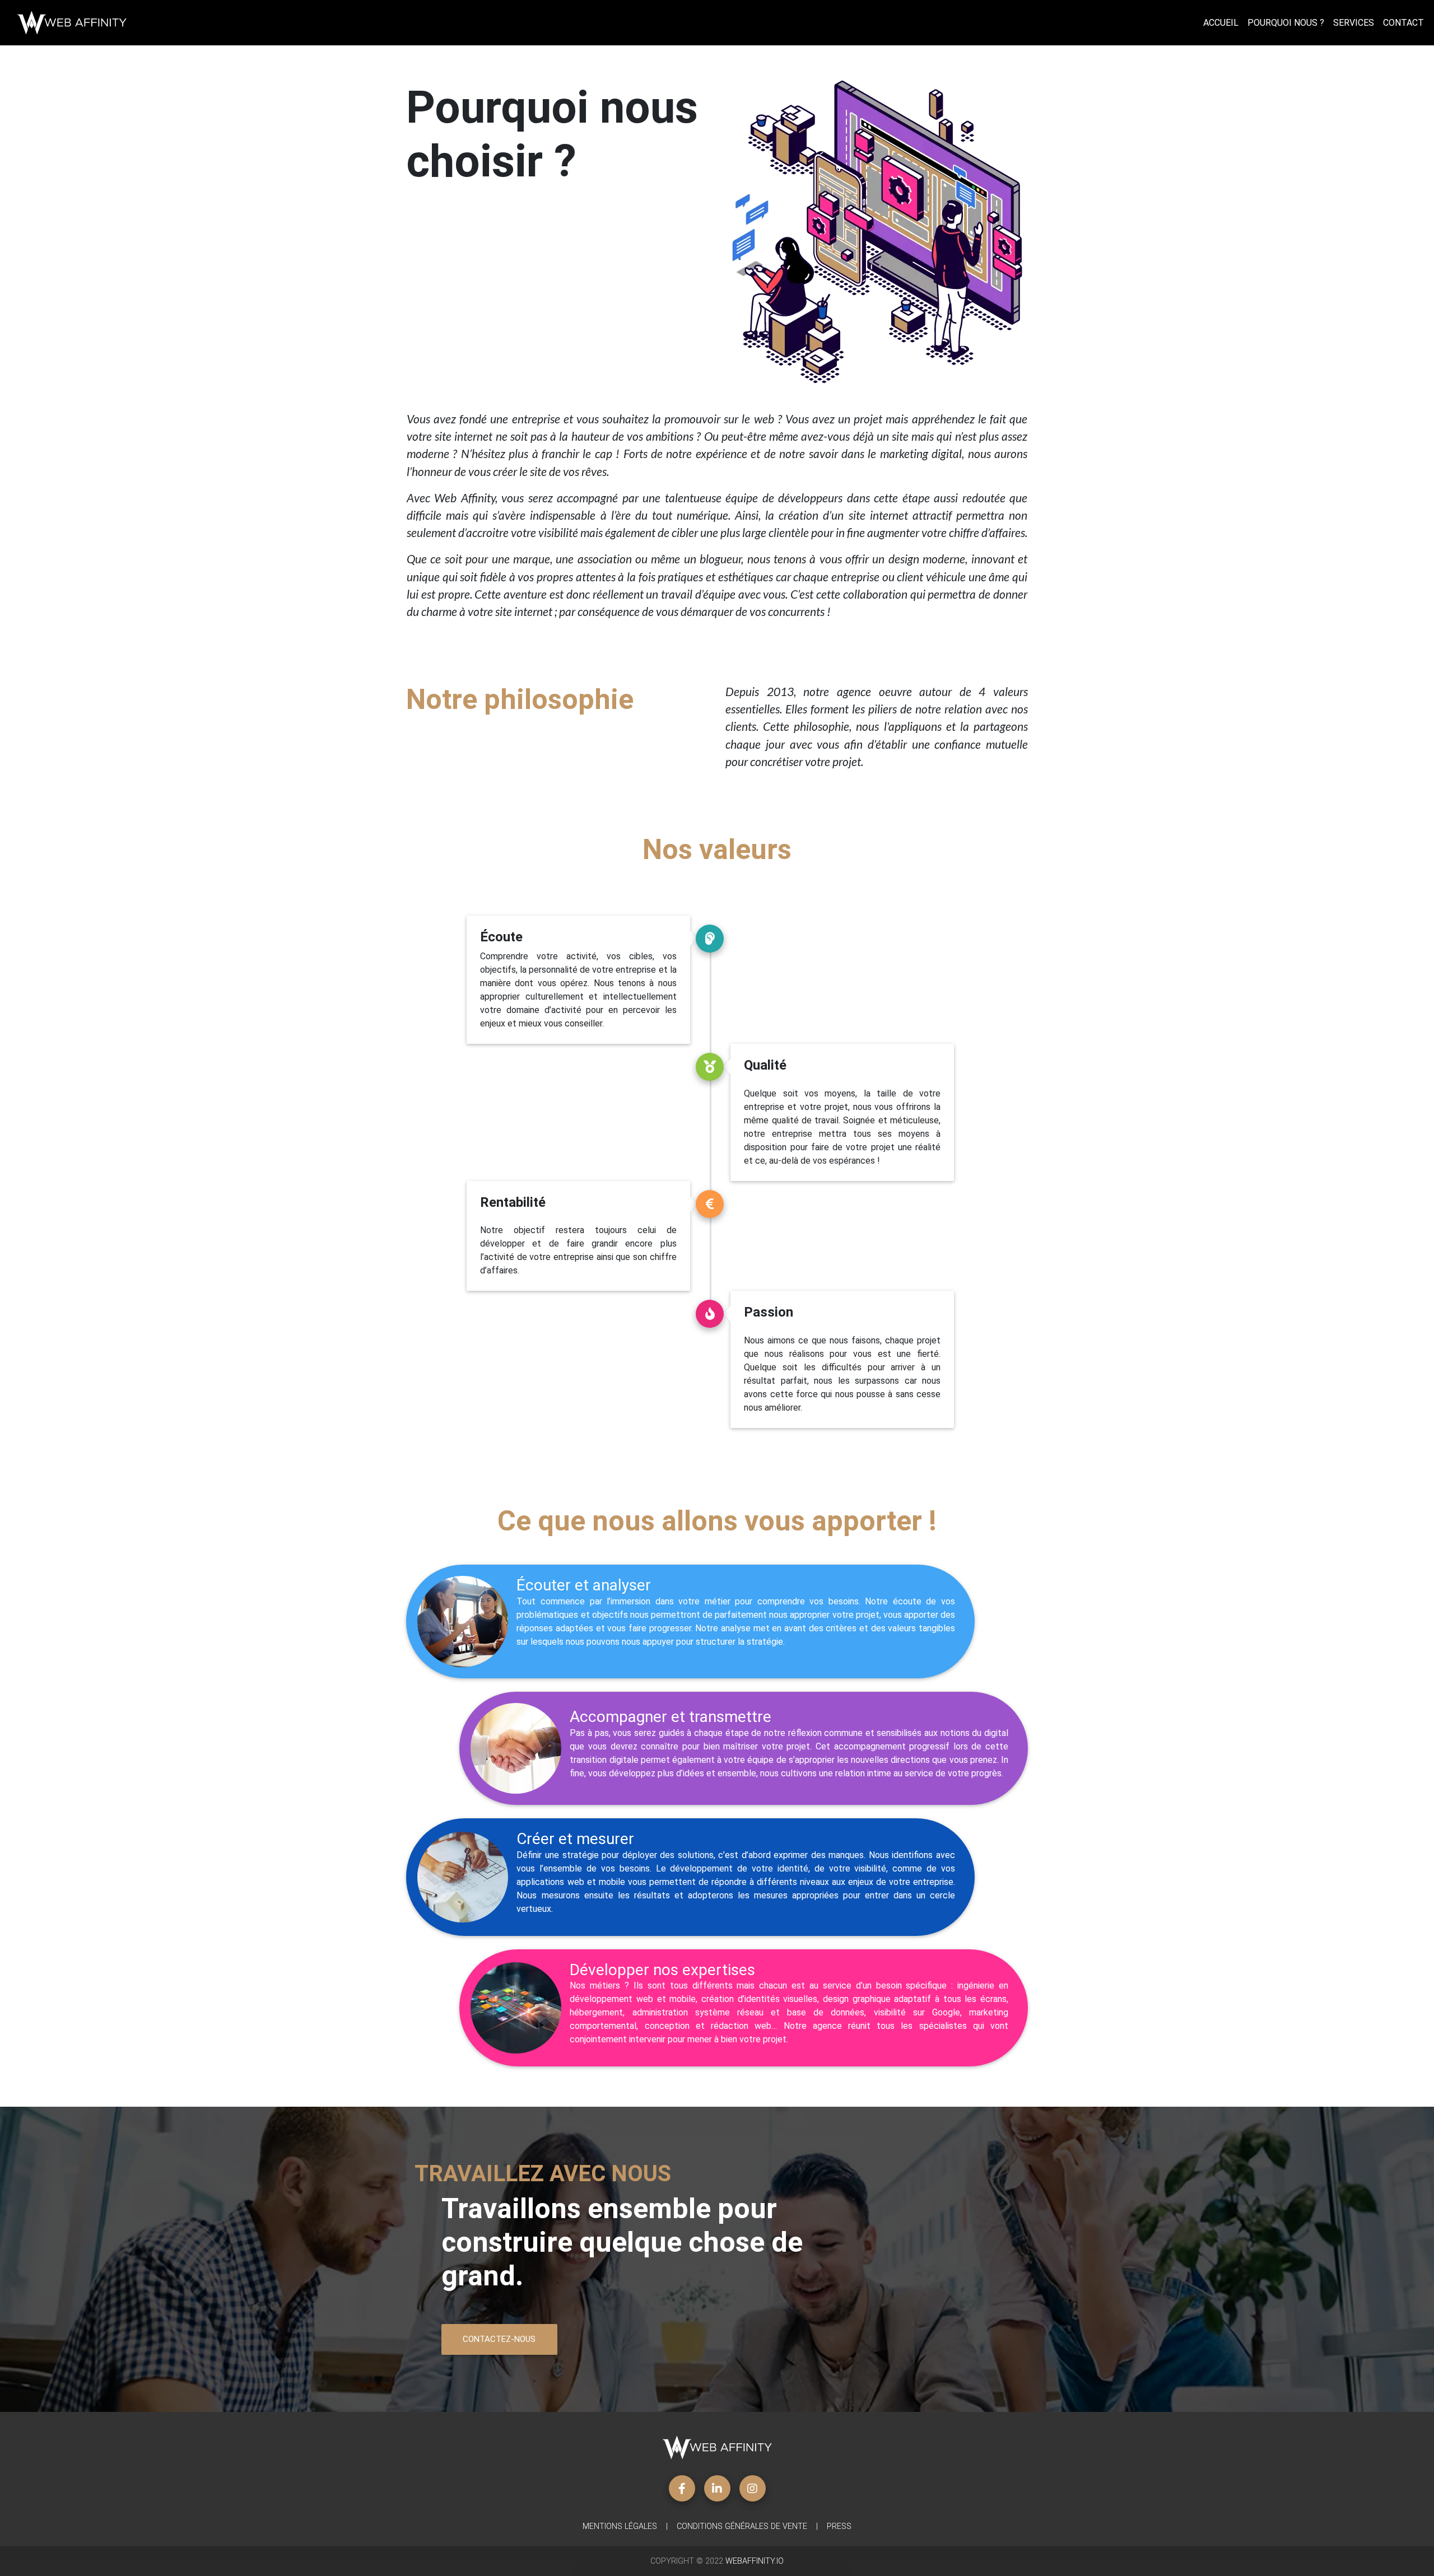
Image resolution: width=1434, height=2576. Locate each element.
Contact (1403, 23)
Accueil (1221, 23)
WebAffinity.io (755, 2561)
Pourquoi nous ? (1286, 23)
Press (839, 2526)
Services (1354, 23)
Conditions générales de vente (742, 2526)
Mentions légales (620, 2526)
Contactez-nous (499, 2339)
